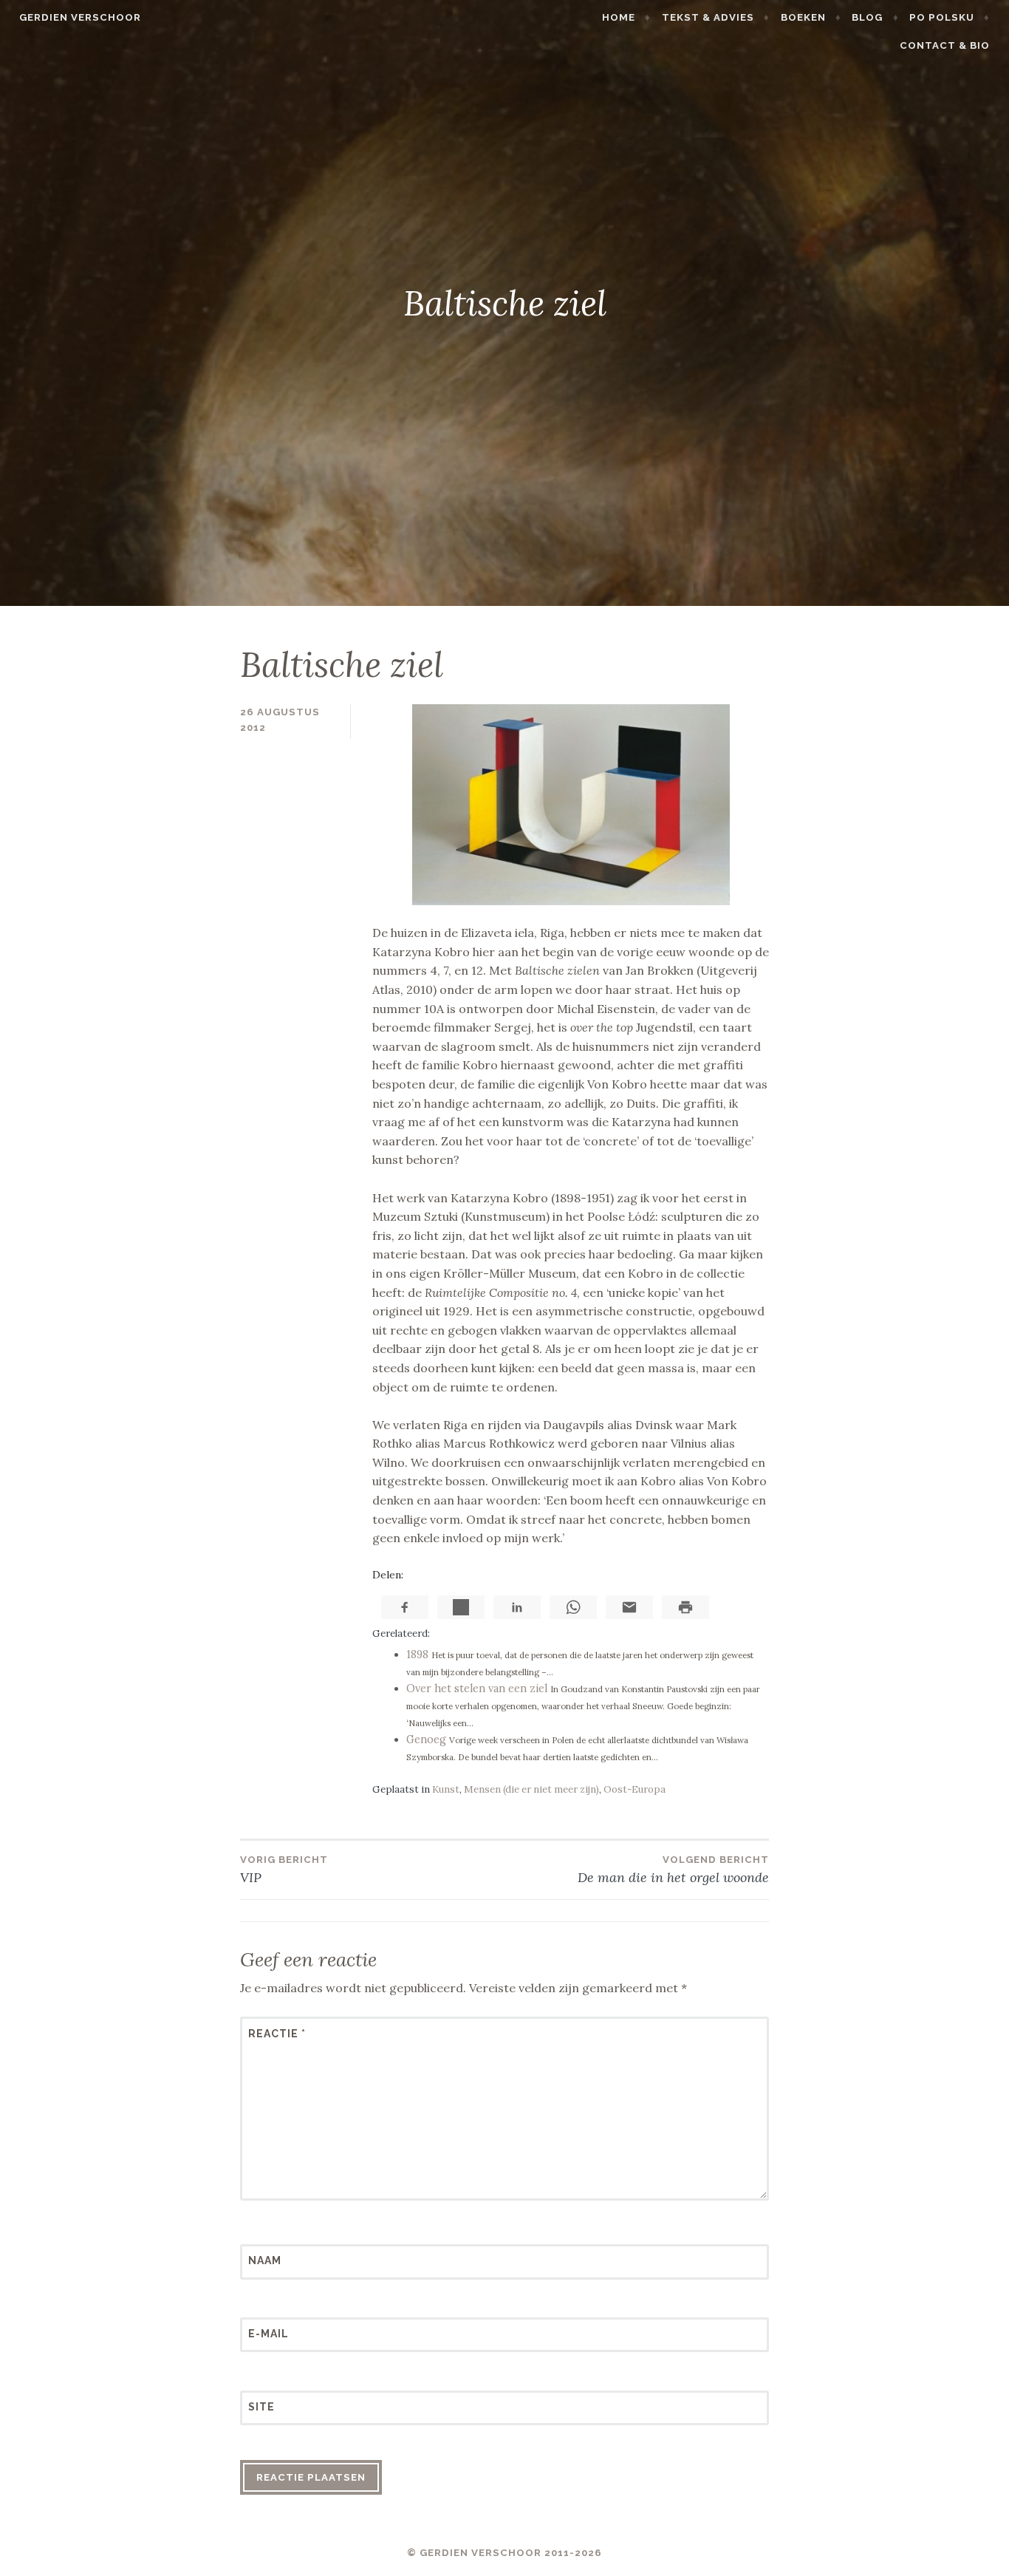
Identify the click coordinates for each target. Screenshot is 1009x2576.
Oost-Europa (635, 1789)
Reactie (277, 2034)
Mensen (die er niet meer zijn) (531, 1789)
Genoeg (426, 1740)
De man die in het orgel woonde (673, 1870)
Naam (265, 2260)
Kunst (446, 1789)
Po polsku (942, 17)
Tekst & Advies (708, 17)
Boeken (803, 17)
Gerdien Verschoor (80, 17)
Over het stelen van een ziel (477, 1689)
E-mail (269, 2334)
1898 (417, 1655)
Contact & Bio (945, 45)
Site (261, 2407)
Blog (867, 17)
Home (619, 17)
